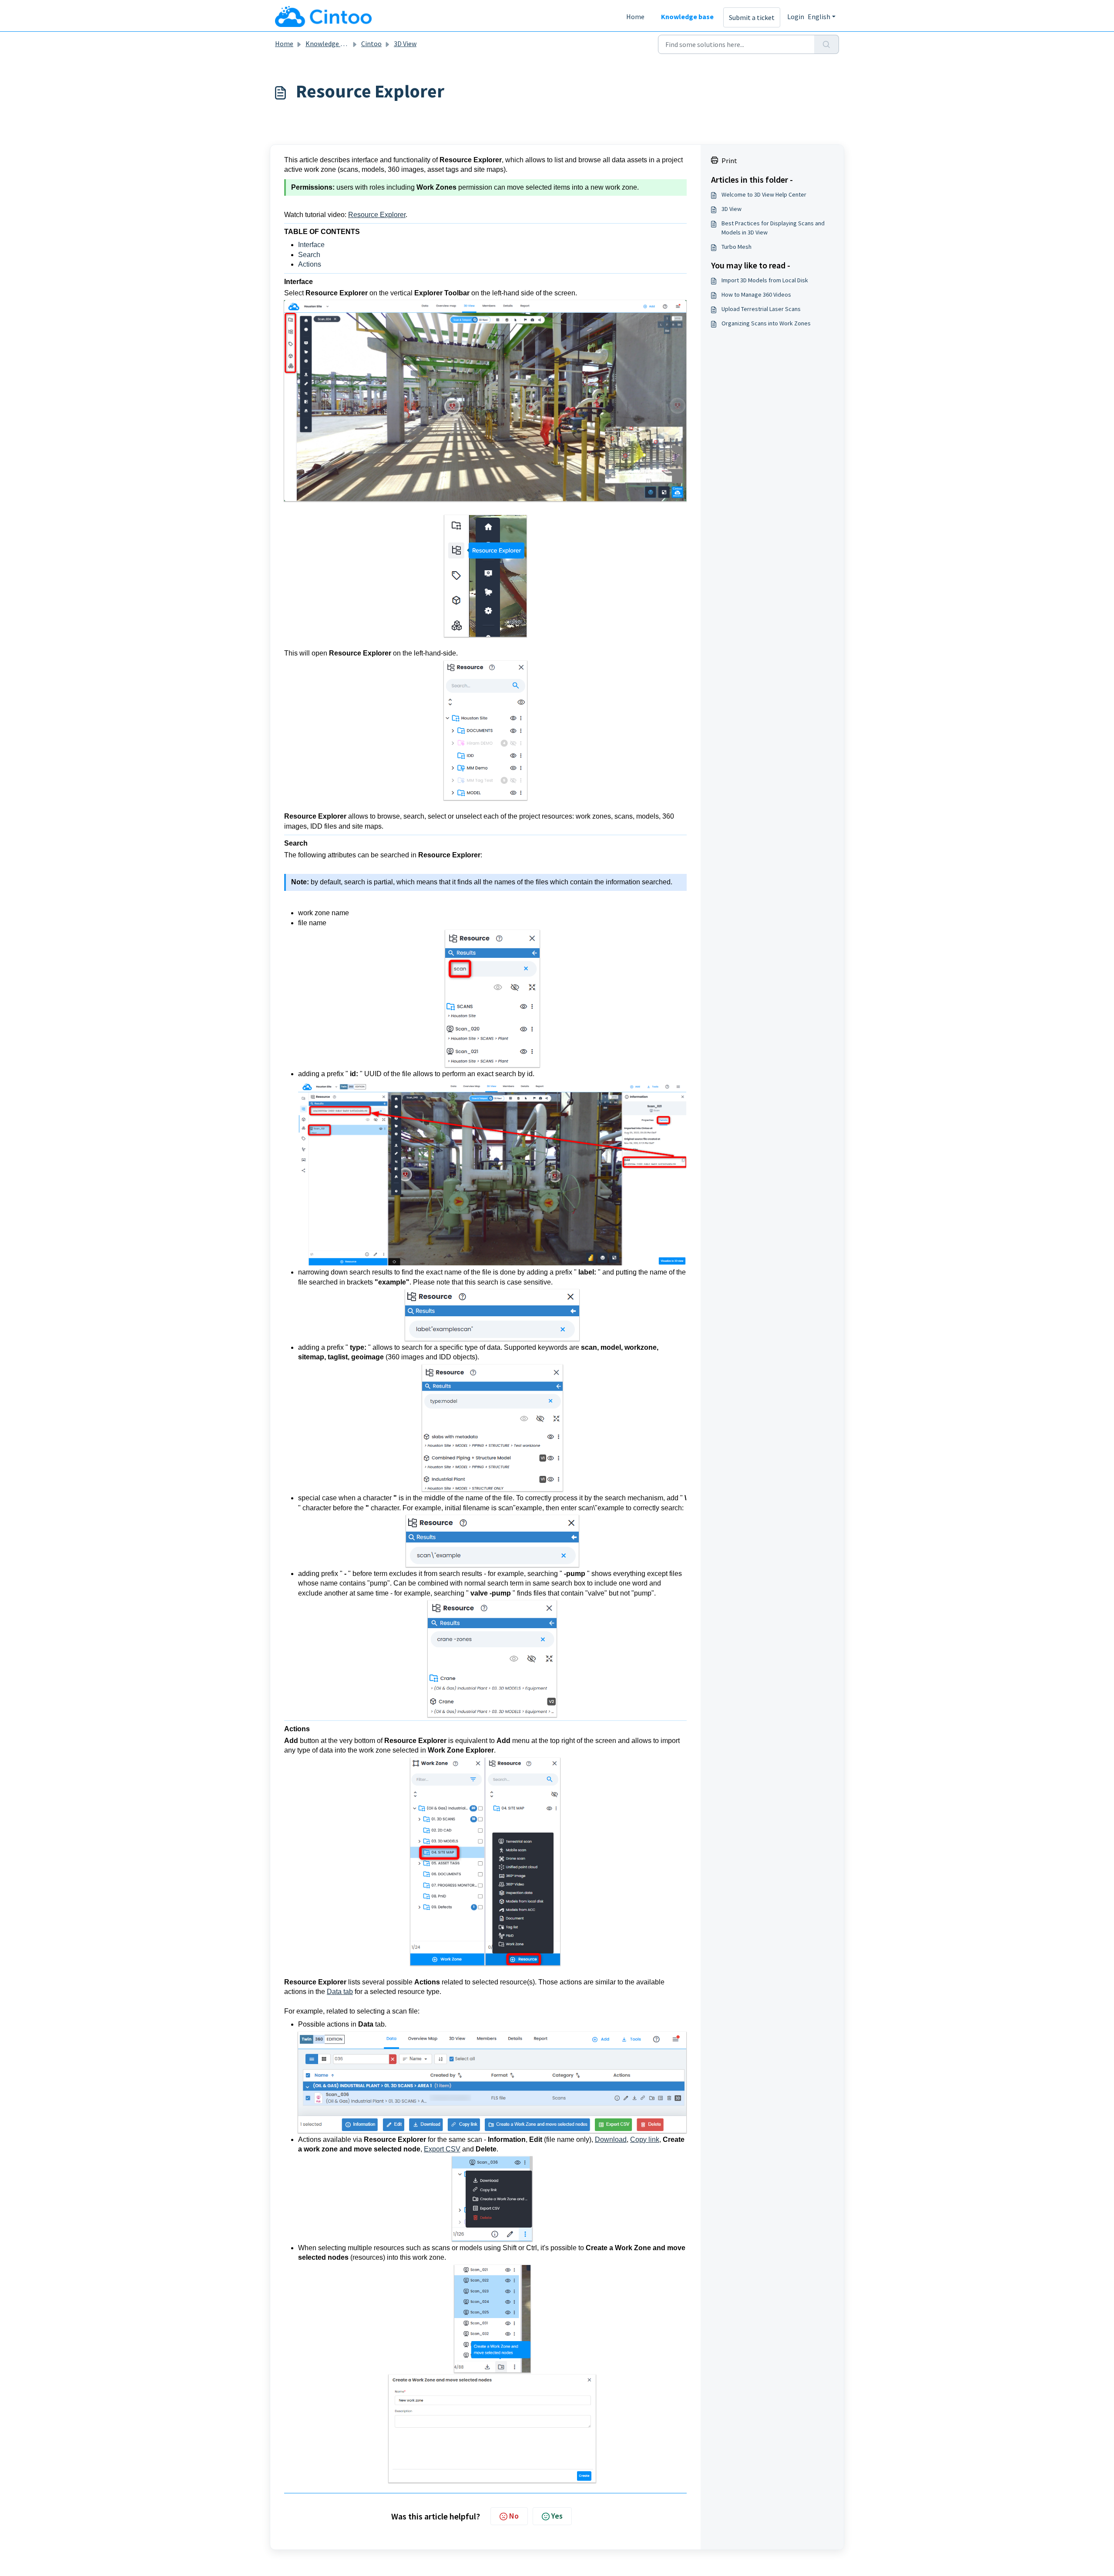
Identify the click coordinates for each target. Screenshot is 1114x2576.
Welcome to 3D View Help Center (764, 194)
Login (796, 17)
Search (309, 255)
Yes (557, 2516)
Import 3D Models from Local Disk (765, 280)
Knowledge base (687, 17)
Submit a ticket (752, 17)
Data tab (340, 1992)
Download (611, 2139)
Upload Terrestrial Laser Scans (761, 309)
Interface (311, 245)
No (514, 2516)
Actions (310, 264)
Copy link (645, 2139)
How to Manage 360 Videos (756, 294)
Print (729, 161)
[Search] (827, 44)
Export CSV (442, 2149)
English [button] (819, 17)
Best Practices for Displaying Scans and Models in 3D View (773, 228)
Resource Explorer (377, 215)
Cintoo (371, 43)
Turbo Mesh (737, 247)
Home (635, 17)
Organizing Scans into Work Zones (766, 323)
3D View (405, 43)
